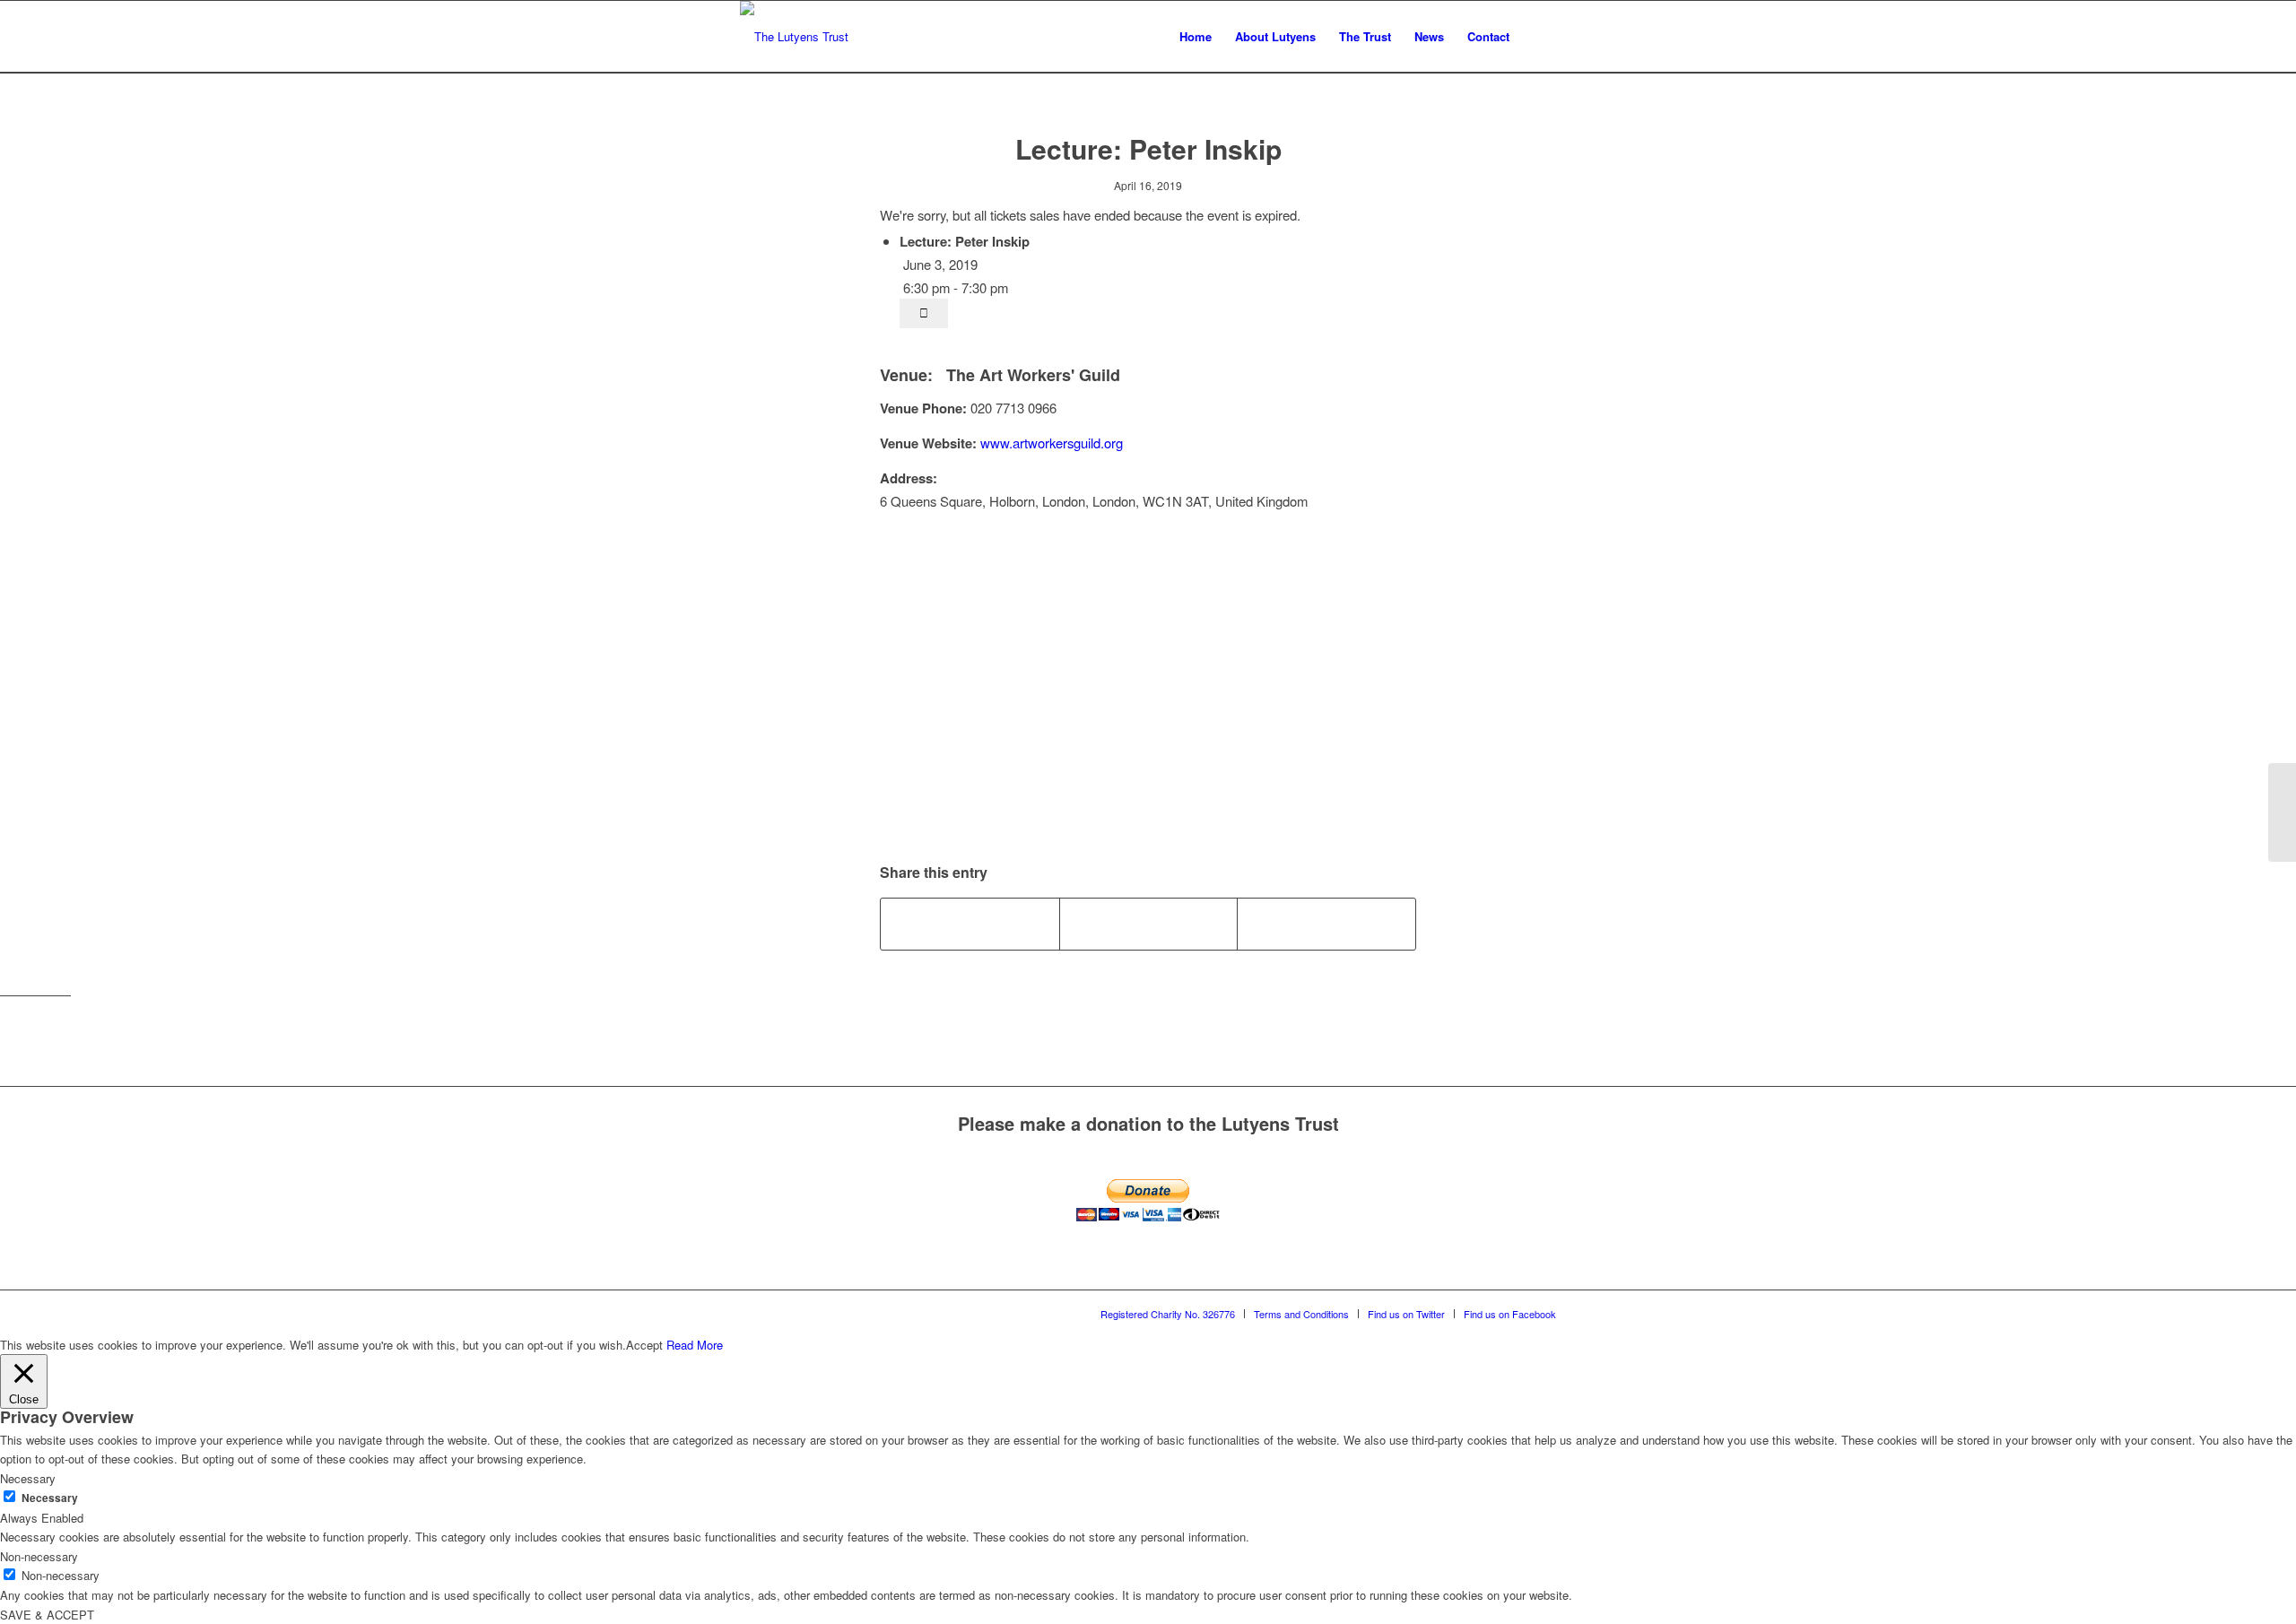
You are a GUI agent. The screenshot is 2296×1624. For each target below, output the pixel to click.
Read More (695, 1345)
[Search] (1539, 37)
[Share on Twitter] (1149, 924)
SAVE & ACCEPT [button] (47, 1615)
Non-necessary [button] (39, 1556)
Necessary (50, 1498)
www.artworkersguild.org (1052, 443)
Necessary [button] (28, 1478)
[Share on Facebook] (970, 924)
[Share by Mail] (1326, 924)
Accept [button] (644, 1345)
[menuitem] (1196, 37)
